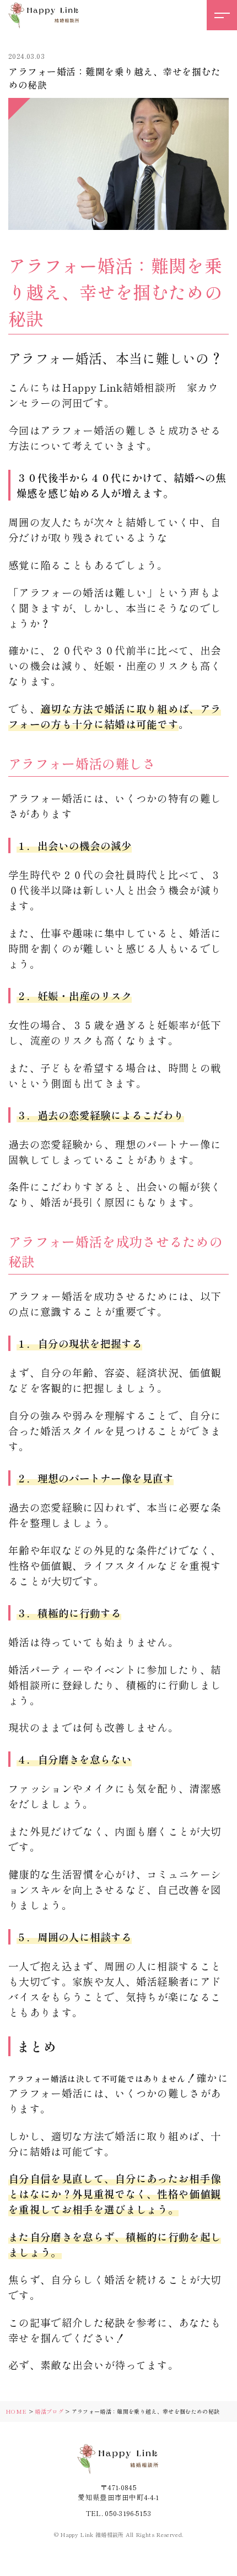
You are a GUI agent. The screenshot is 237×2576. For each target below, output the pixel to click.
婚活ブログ (49, 2411)
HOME (16, 2411)
